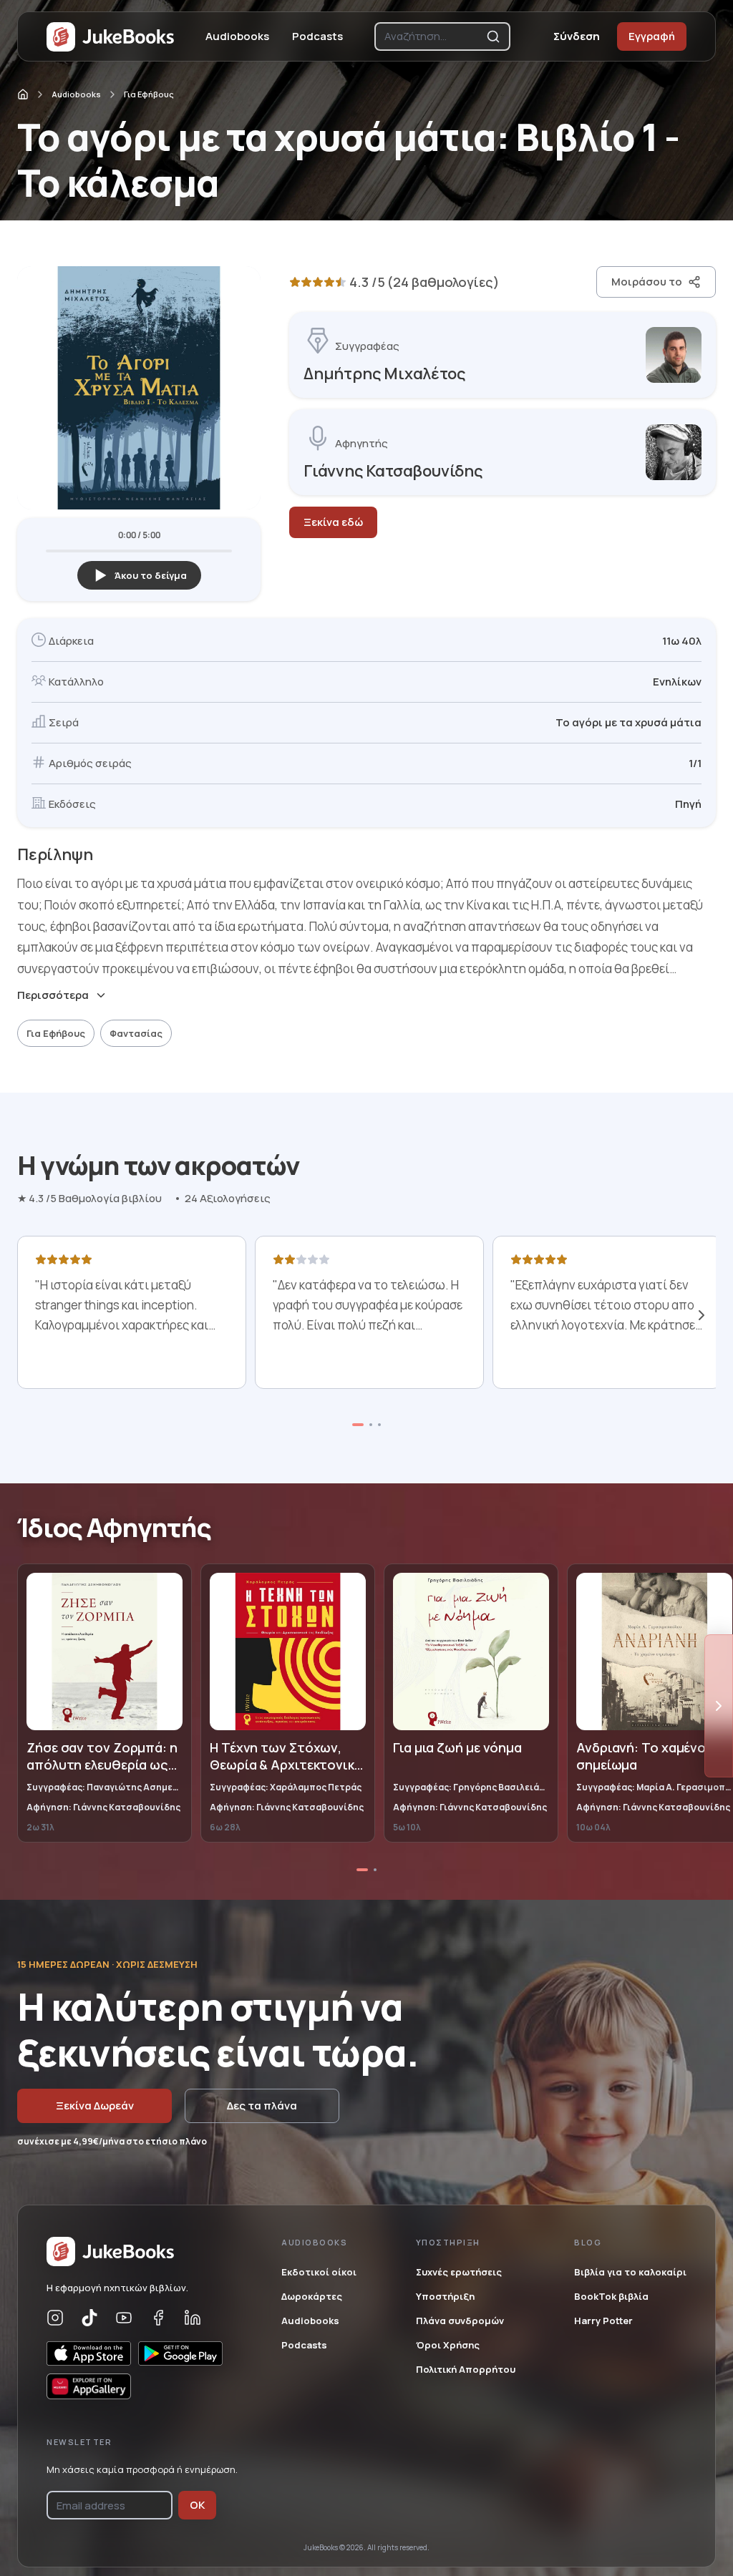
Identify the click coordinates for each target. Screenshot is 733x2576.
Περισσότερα (53, 995)
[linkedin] (193, 2318)
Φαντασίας (136, 1033)
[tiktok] (89, 2318)
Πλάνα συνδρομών (460, 2321)
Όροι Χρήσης (448, 2345)
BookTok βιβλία (611, 2296)
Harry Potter (603, 2321)
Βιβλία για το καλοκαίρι (630, 2272)
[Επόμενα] (702, 1315)
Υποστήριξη (445, 2296)
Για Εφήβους (149, 94)
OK (197, 2505)
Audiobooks (237, 36)
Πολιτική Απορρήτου (466, 2369)
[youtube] (124, 2318)
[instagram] (55, 2318)
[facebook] (158, 2318)
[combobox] (432, 36)
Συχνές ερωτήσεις (459, 2272)
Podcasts (317, 36)
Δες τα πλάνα (262, 2106)
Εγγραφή (652, 36)
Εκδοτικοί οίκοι (319, 2272)
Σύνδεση (577, 36)
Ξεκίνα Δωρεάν (95, 2106)
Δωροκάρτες (312, 2296)
